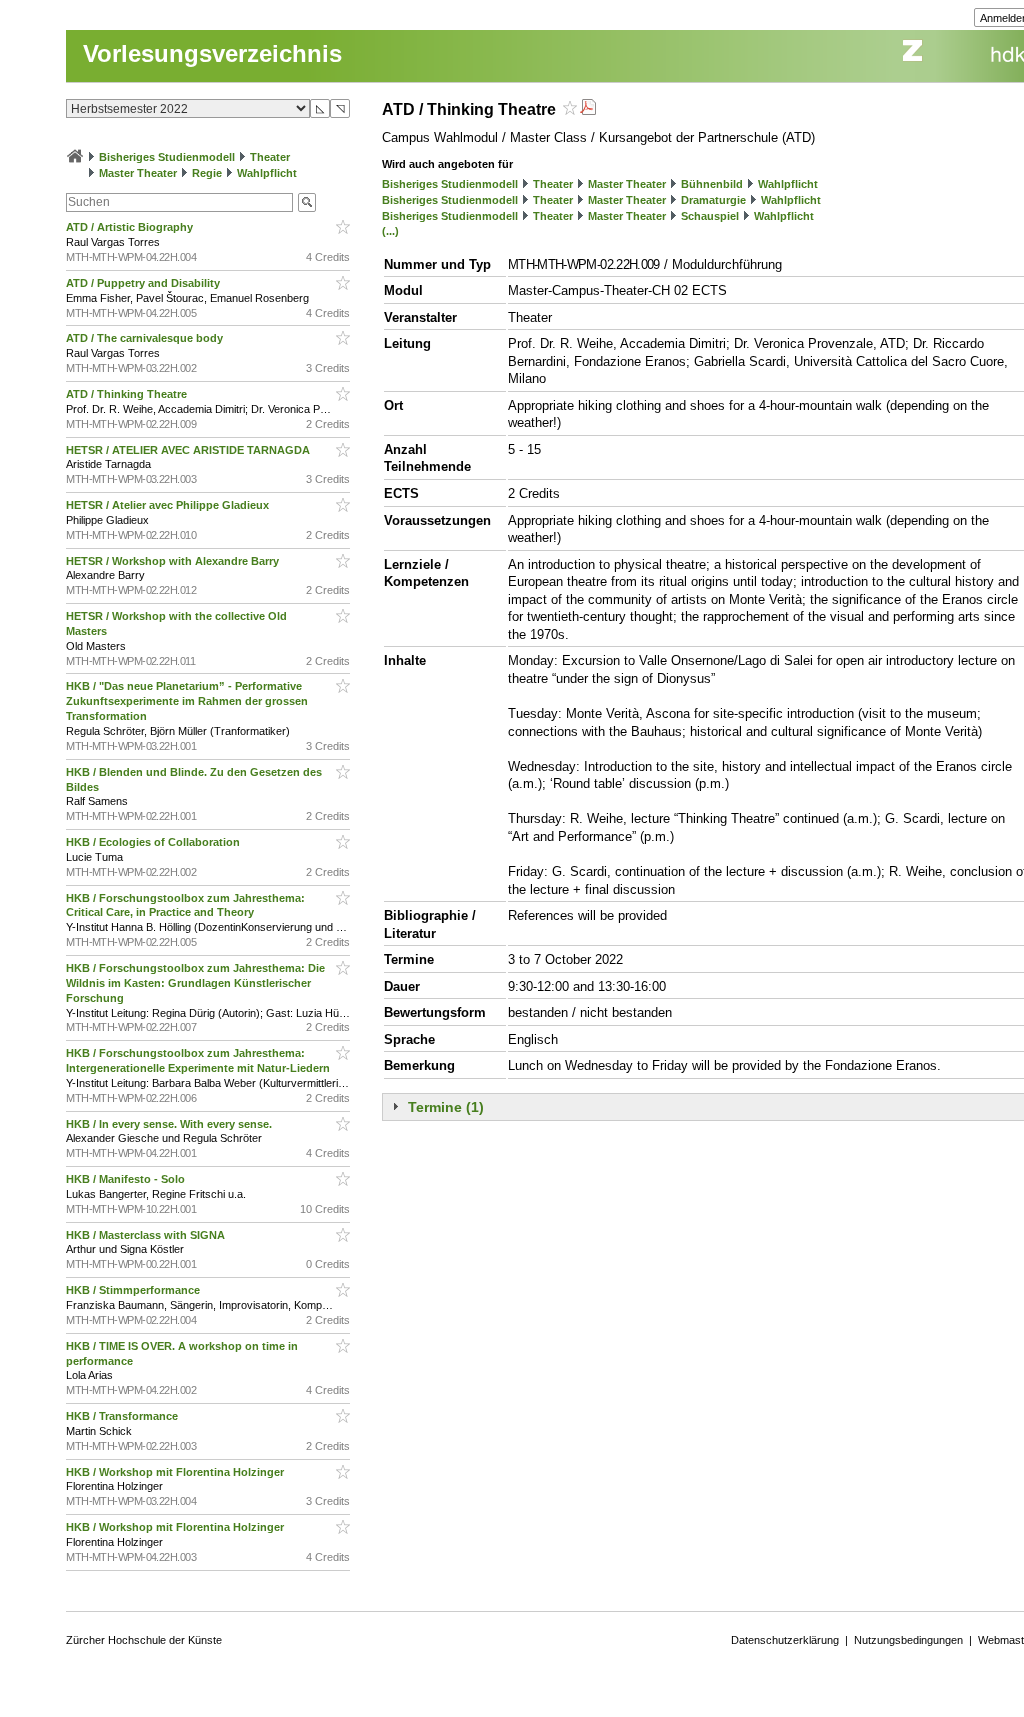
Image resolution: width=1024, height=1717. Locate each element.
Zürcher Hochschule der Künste (144, 1640)
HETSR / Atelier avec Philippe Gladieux (169, 505)
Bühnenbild (712, 184)
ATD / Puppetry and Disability (144, 283)
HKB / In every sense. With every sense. (170, 1124)
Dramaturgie (713, 200)
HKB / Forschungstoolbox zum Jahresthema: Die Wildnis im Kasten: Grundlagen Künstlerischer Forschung (195, 983)
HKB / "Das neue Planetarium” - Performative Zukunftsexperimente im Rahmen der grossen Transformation (187, 701)
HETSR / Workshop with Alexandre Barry (174, 561)
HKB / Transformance (123, 1416)
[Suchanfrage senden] (307, 202)
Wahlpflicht (267, 173)
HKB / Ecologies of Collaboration (154, 842)
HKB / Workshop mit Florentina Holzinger (176, 1472)
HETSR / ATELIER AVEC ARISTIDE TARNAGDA (189, 450)
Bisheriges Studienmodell (167, 157)
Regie (207, 173)
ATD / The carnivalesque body (146, 338)
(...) (390, 231)
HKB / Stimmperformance (134, 1290)
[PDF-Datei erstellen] (588, 109)
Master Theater (138, 173)
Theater (270, 157)
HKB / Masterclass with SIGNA (147, 1235)
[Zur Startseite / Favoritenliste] (75, 157)
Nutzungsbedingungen (908, 1640)
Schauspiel (710, 216)
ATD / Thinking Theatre (128, 394)
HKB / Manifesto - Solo (127, 1179)
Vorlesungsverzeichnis (212, 53)
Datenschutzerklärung (785, 1640)
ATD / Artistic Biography (131, 227)
